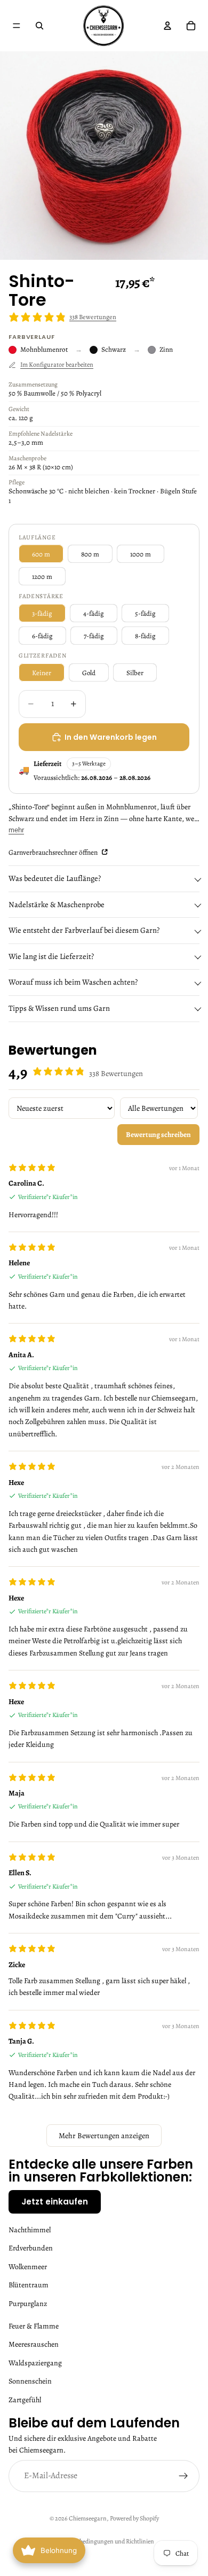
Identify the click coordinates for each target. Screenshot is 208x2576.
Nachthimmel (30, 2230)
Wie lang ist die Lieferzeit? (51, 956)
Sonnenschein (30, 2381)
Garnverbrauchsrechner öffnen (54, 852)
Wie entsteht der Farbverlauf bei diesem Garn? (84, 930)
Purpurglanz (28, 2303)
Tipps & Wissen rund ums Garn (59, 1008)
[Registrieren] (183, 2476)
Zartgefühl (25, 2399)
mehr (16, 830)
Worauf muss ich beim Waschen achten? (73, 982)
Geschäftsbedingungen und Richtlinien (104, 2541)
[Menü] (17, 26)
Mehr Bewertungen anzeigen (104, 2136)
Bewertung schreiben (158, 1135)
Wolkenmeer (28, 2266)
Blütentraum (29, 2285)
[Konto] (167, 26)
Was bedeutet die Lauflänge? (55, 878)
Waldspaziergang (35, 2362)
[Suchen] (39, 26)
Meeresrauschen (34, 2344)
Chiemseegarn (88, 2518)
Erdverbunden (31, 2248)
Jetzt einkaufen (55, 2202)
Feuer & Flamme (34, 2326)
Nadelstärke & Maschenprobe (57, 904)
